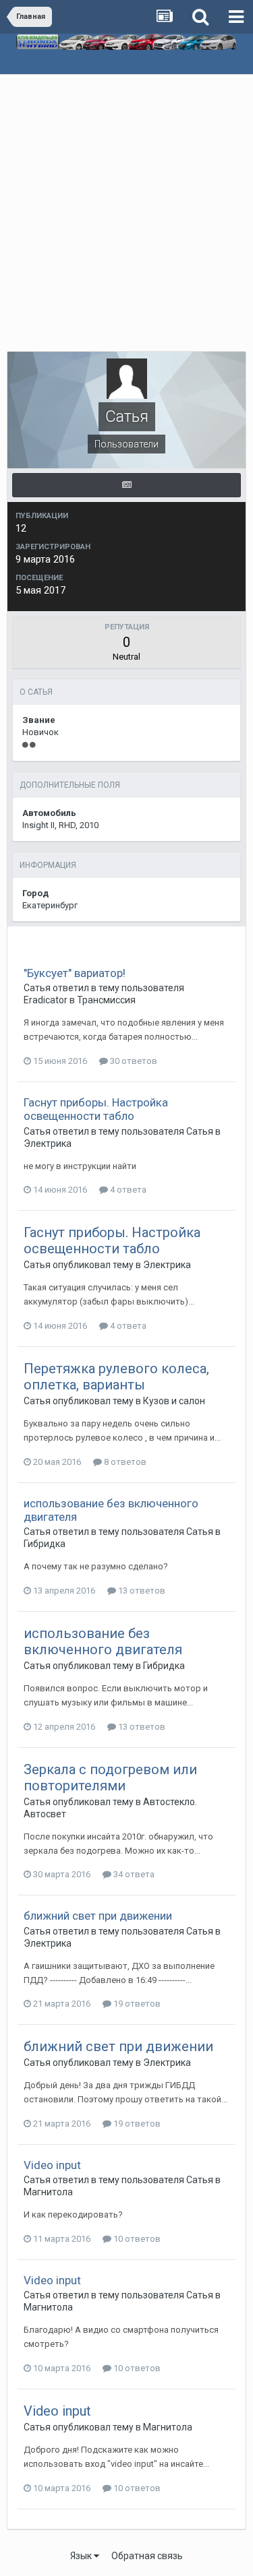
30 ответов (133, 1061)
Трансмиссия (106, 1000)
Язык (82, 2556)
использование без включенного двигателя (103, 1641)
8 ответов (124, 1462)
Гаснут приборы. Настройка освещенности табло (96, 1109)
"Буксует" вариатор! (75, 973)
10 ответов (136, 2239)
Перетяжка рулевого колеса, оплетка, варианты (116, 1377)
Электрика (48, 1143)
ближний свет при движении (98, 1916)
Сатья (37, 988)
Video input (52, 2165)
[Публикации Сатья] (126, 485)
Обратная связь (147, 2556)
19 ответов (136, 2004)
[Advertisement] (126, 208)
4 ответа (127, 1190)
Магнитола (48, 2192)
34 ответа (133, 1874)
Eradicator (46, 1000)
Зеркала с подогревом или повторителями (110, 1778)
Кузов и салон (174, 1401)
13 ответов (141, 1591)
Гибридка (45, 1544)
